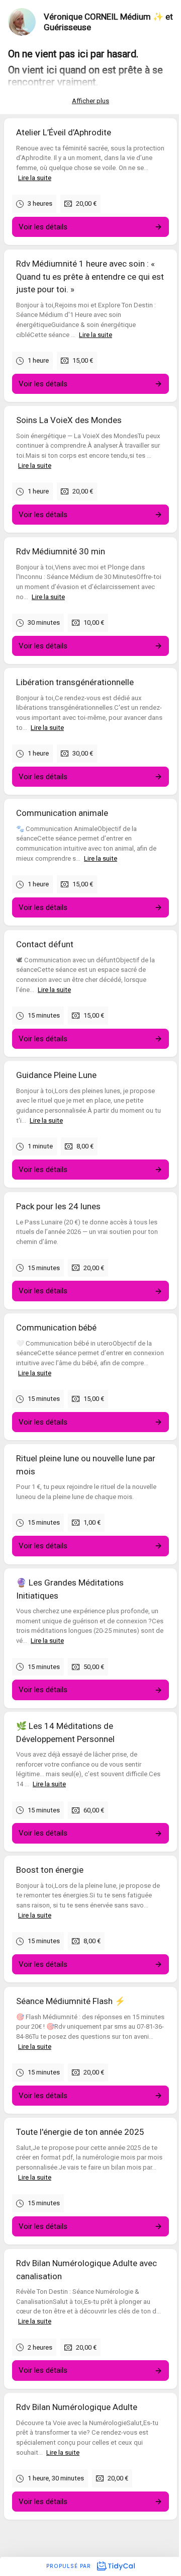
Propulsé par (70, 2566)
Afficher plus (90, 101)
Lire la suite (35, 178)
